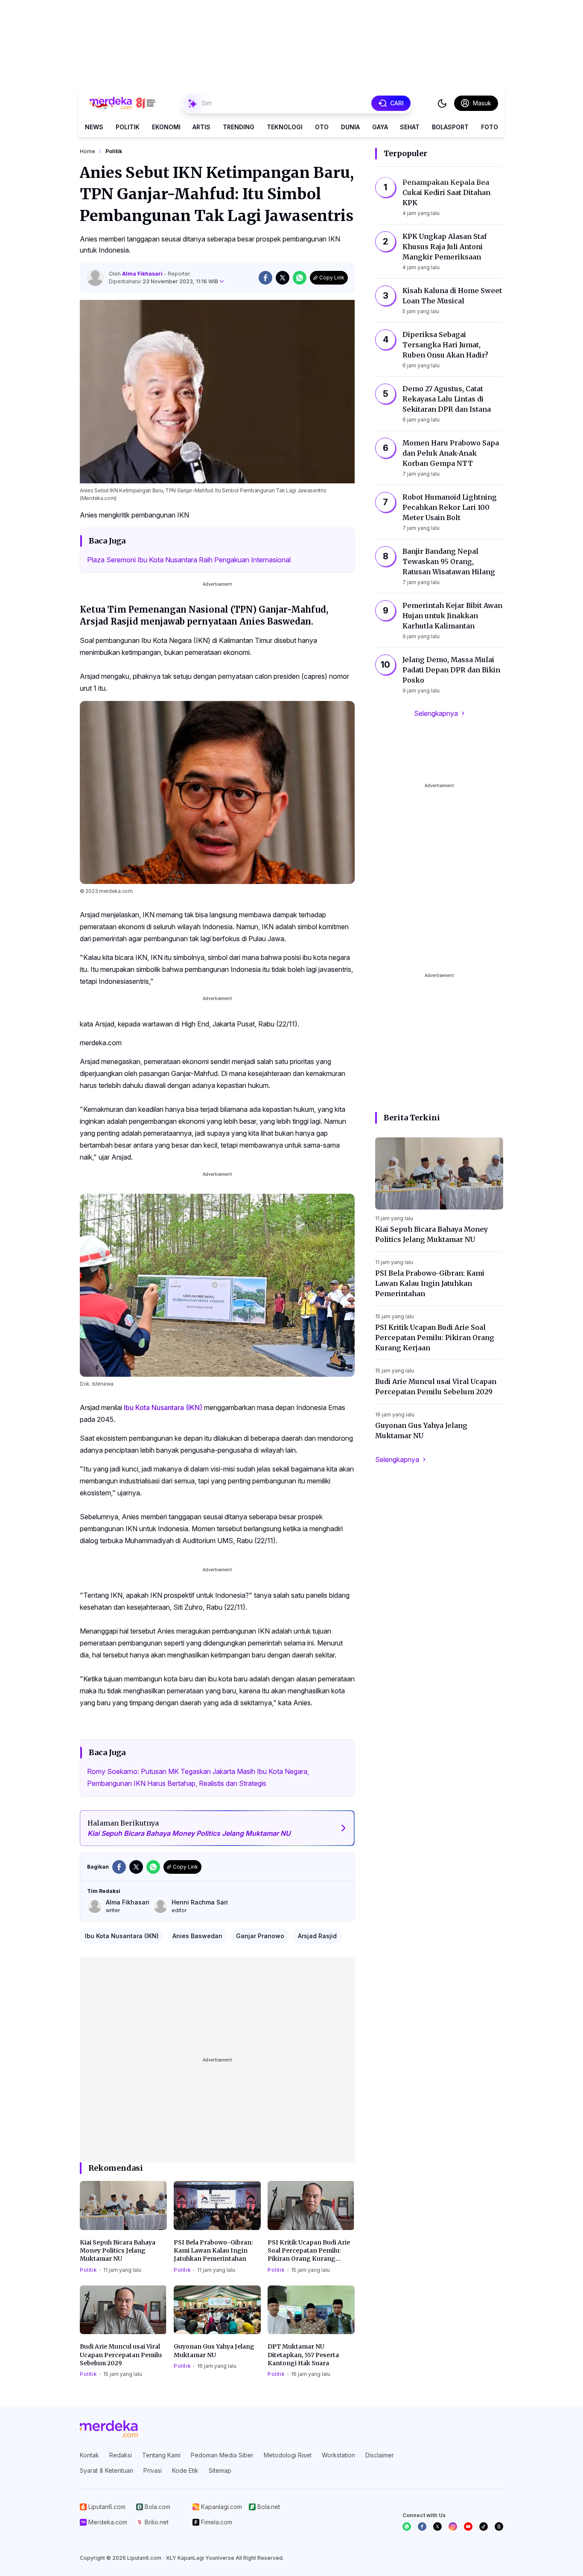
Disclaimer (380, 2455)
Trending (239, 127)
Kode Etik (185, 2470)
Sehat (410, 127)
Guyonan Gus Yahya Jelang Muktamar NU (214, 2351)
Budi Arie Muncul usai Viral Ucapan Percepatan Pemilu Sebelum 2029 (121, 2355)
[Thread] (499, 2527)
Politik (128, 127)
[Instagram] (453, 2527)
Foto (490, 127)
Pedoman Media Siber (222, 2455)
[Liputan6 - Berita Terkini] (109, 2429)
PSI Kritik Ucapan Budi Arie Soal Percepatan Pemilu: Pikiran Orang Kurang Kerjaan (309, 2251)
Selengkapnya (436, 713)
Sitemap (220, 2470)
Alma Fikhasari (143, 274)
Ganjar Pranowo (260, 1936)
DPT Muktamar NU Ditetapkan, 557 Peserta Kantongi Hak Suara (303, 2355)
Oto (322, 127)
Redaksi (121, 2455)
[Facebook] (422, 2527)
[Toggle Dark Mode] (442, 103)
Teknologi (285, 127)
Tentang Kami (161, 2455)
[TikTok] (484, 2527)
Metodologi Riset (288, 2455)
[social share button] (265, 278)
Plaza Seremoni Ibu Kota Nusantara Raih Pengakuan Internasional (189, 560)
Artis (201, 127)
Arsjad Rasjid (317, 1936)
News (94, 127)
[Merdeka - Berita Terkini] (122, 103)
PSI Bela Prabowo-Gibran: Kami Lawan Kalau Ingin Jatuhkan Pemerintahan (213, 2251)
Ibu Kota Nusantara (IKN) (163, 1407)
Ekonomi (166, 127)
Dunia (350, 127)
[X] (437, 2527)
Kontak (89, 2455)
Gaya (380, 127)
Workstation (338, 2455)
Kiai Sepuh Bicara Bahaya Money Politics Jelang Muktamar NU (118, 2251)
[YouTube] (468, 2527)
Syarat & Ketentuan (106, 2470)
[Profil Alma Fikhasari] (95, 278)
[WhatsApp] (407, 2527)
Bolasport (450, 127)
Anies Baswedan (197, 1936)
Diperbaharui (163, 281)
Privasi (153, 2470)
